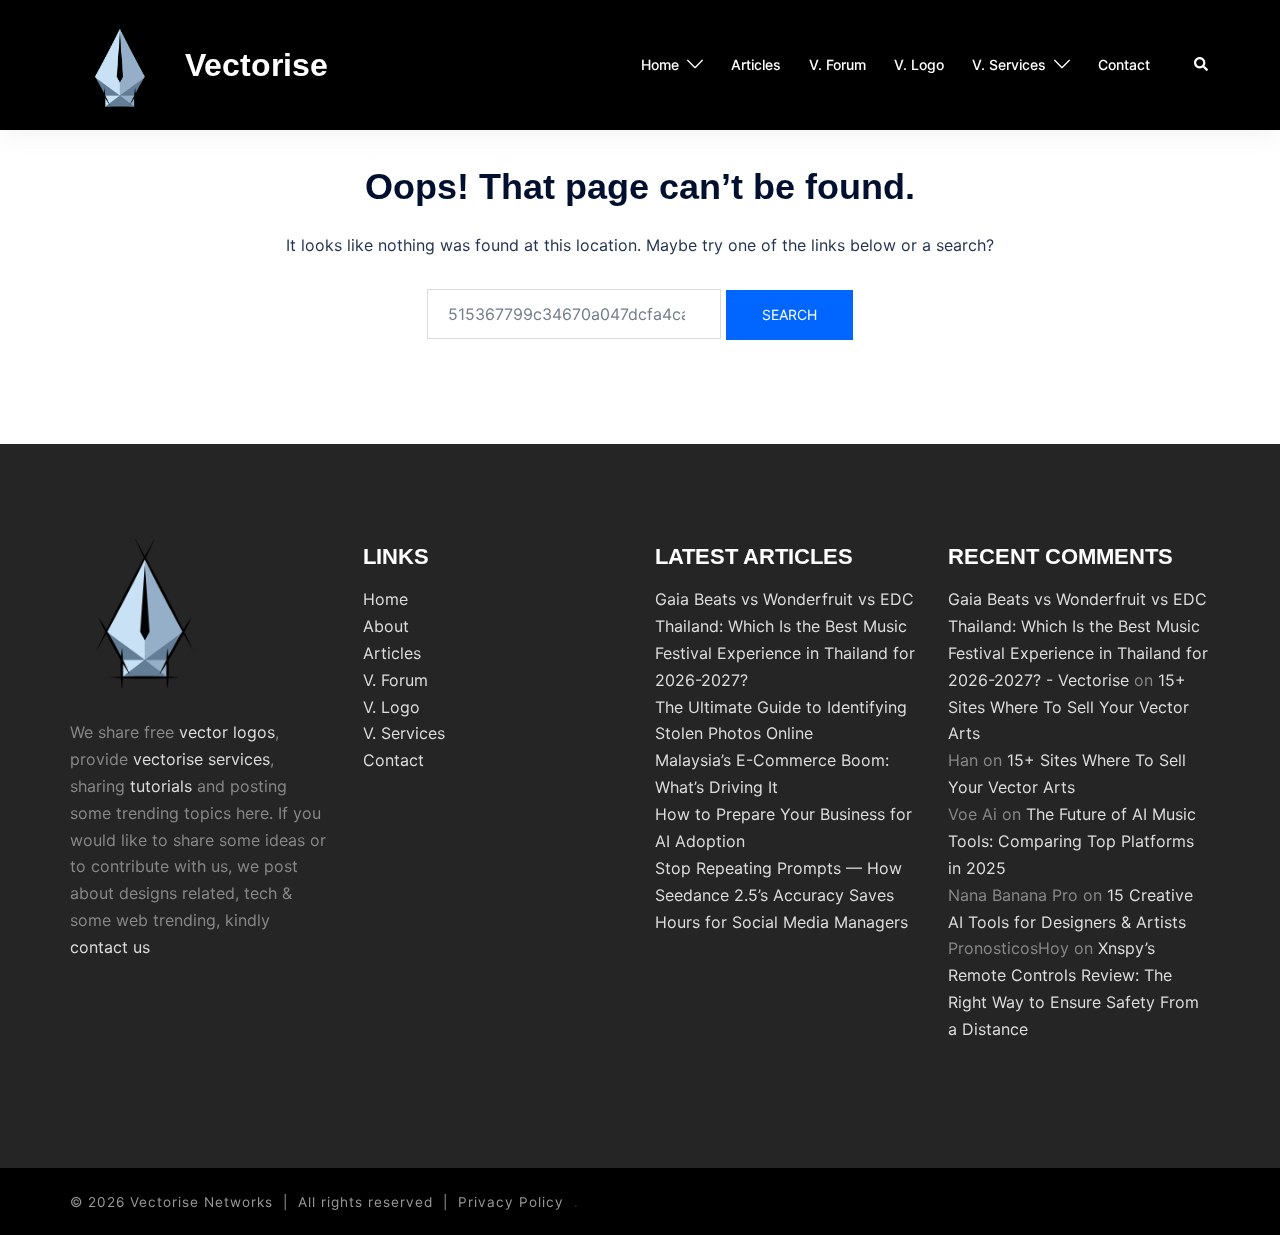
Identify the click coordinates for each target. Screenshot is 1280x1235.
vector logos (227, 732)
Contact (1124, 64)
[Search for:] (574, 314)
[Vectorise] (120, 65)
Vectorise (256, 65)
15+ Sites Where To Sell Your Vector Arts (1068, 707)
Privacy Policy (511, 1202)
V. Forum (837, 64)
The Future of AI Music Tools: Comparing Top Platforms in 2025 (1072, 841)
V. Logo (919, 64)
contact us (110, 947)
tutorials (161, 786)
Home (660, 64)
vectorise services (201, 759)
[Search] (1202, 65)
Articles (756, 64)
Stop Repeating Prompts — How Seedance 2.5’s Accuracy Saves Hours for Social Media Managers (781, 895)
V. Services (1009, 64)
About (386, 626)
